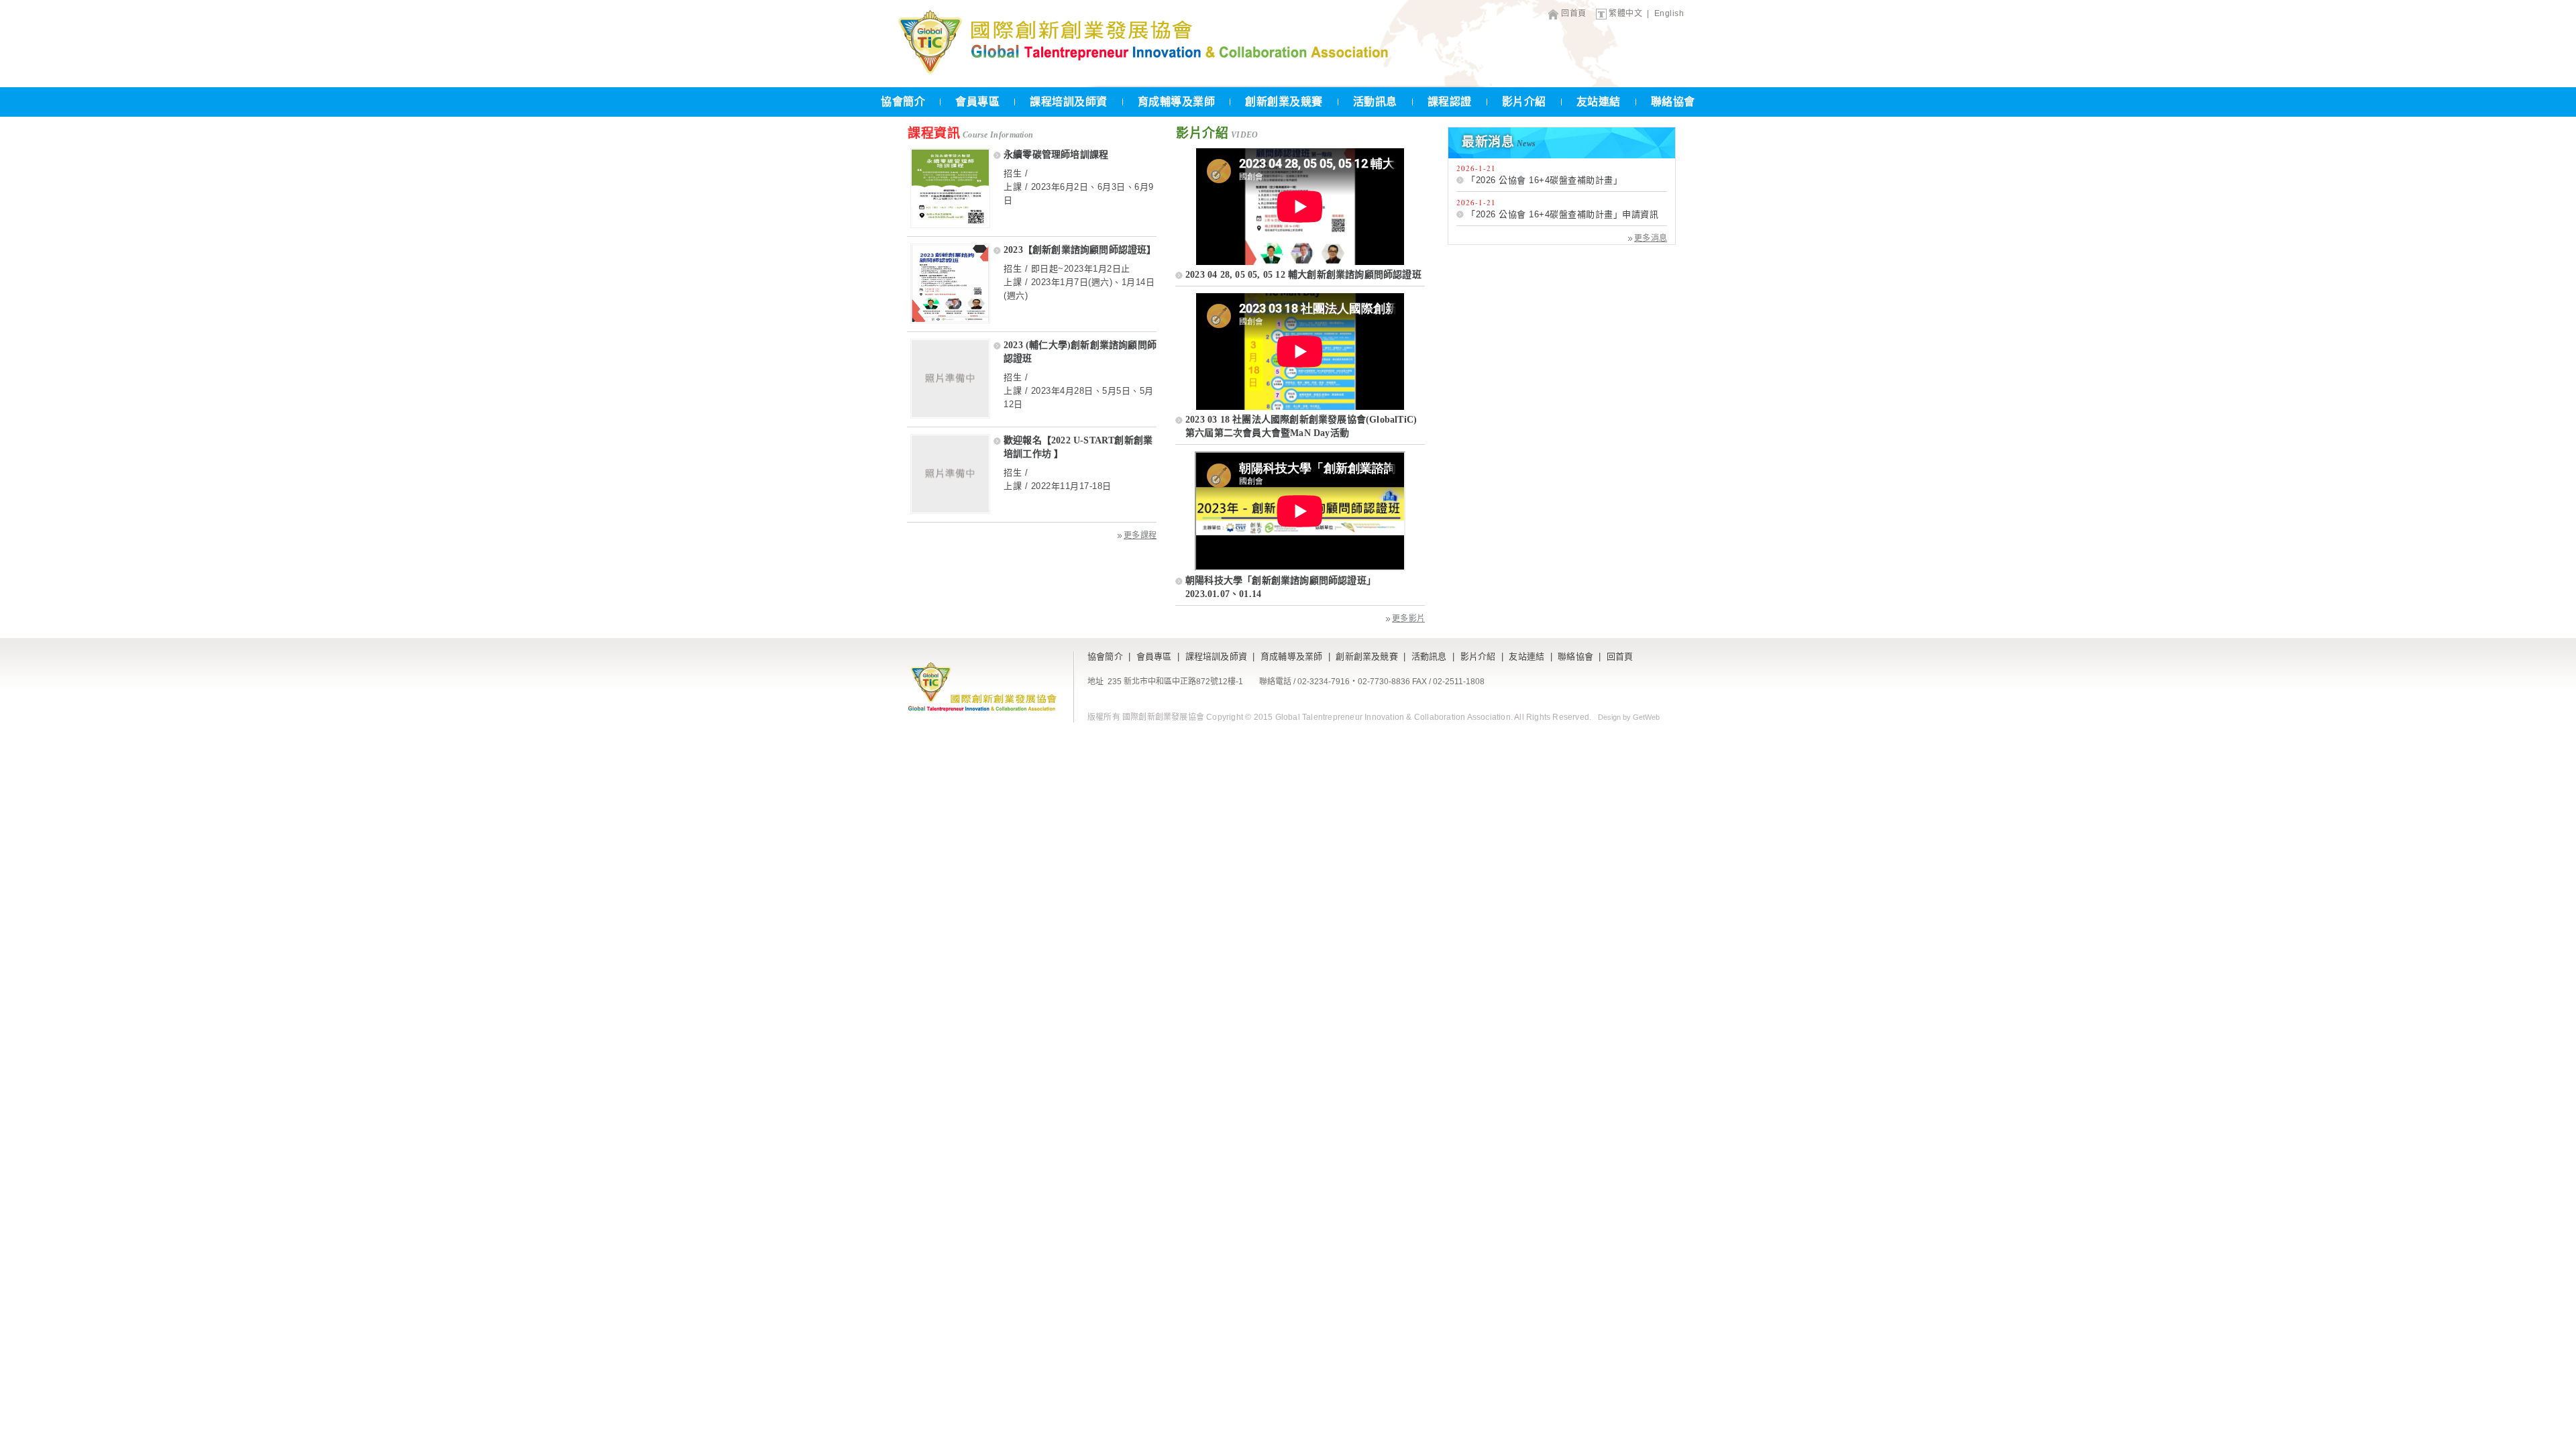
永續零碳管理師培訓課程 (1056, 155)
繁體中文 (1625, 13)
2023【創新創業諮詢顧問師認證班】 (1080, 250)
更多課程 (1140, 535)
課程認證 (1450, 102)
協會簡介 (903, 102)
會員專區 (977, 102)
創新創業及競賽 (1284, 102)
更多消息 (1651, 238)
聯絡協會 (1673, 102)
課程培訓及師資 (1069, 102)
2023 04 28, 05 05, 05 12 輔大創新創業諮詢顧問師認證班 (1303, 275)
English (1669, 13)
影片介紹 (1524, 102)
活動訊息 (1375, 102)
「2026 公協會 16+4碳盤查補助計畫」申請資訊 (1562, 214)
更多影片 (1408, 619)
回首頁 (1574, 13)
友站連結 (1599, 102)
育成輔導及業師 (1177, 102)
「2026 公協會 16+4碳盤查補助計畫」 (1544, 180)
